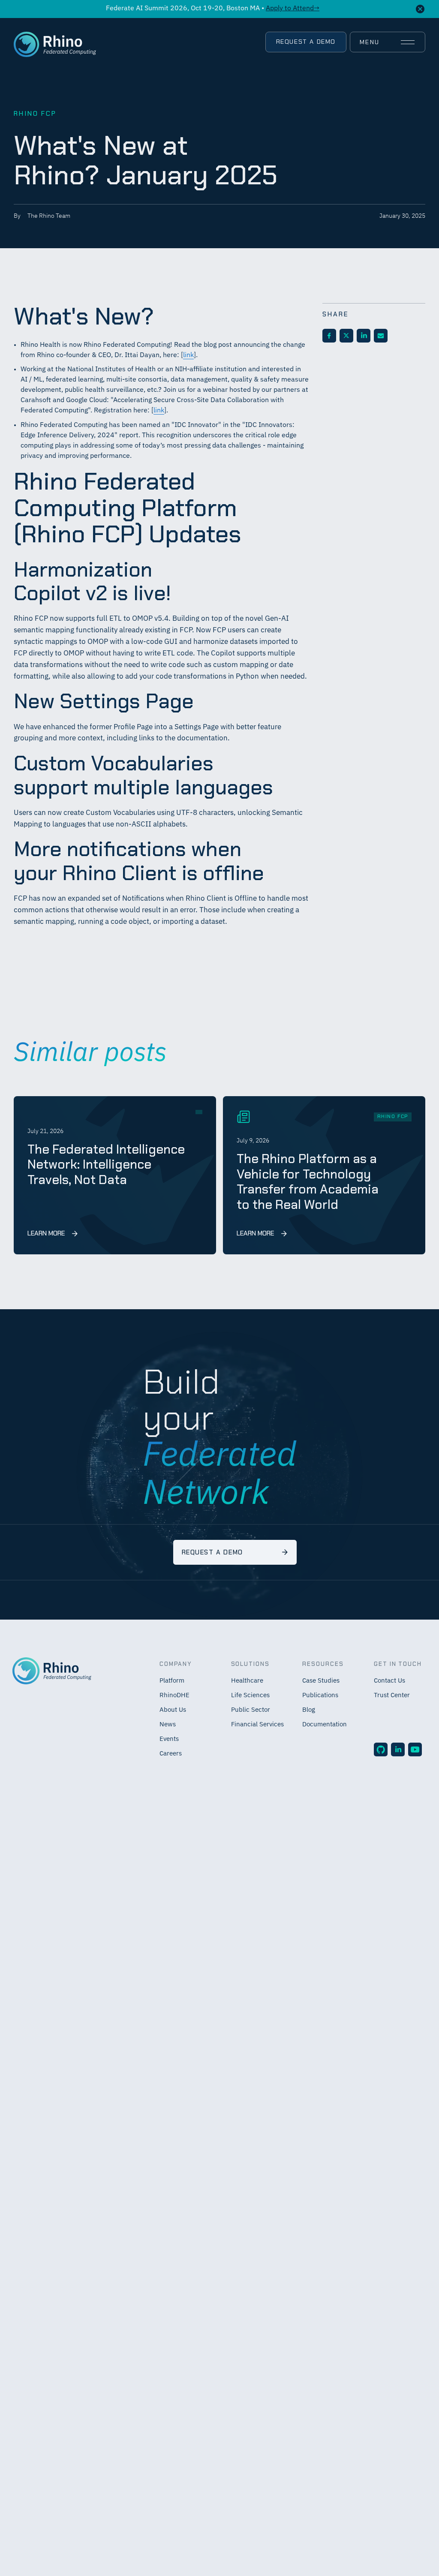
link (188, 355)
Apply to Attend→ (293, 9)
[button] (387, 42)
